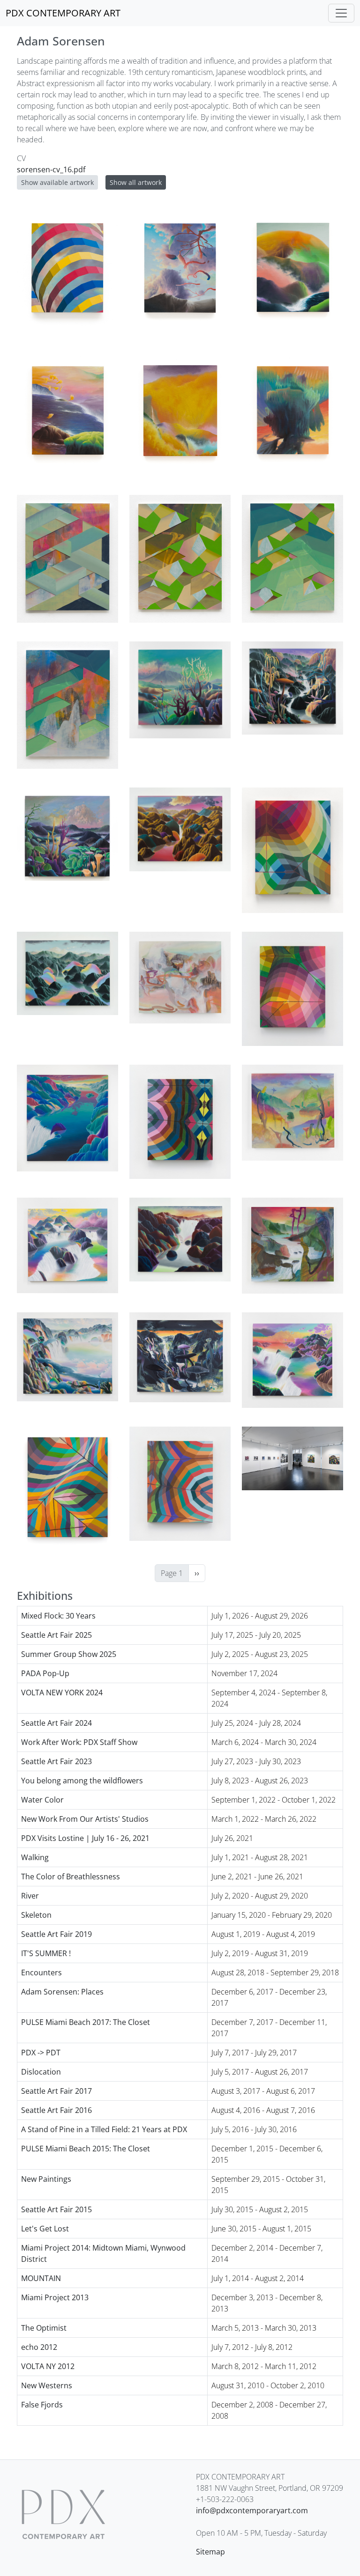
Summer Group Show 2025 (69, 1654)
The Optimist (44, 2328)
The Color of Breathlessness (71, 1877)
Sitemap (210, 2552)
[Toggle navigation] (341, 13)
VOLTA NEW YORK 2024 (62, 1693)
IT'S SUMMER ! (46, 1953)
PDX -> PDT (41, 2053)
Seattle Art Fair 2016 (56, 2110)
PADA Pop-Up (45, 1673)
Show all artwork (136, 182)
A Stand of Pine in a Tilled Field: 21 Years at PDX (104, 2129)
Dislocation (41, 2072)
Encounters (41, 1972)
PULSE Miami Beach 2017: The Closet (86, 2022)
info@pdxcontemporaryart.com (252, 2510)
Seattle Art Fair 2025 (56, 1635)
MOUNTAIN (41, 2278)
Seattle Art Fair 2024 (56, 1723)
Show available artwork (57, 182)
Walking (35, 1857)
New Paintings (46, 2179)
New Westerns (47, 2385)
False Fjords (42, 2405)
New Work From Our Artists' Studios (85, 1819)
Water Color (42, 1800)
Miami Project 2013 (55, 2297)
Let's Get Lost (45, 2229)
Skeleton (36, 1915)
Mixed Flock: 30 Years (58, 1616)
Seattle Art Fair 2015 (56, 2209)
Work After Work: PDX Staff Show (79, 1742)
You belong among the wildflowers (82, 1781)
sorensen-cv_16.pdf (51, 169)
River (30, 1896)
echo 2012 (39, 2347)
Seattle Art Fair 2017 (56, 2091)
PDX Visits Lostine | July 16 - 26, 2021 (85, 1838)
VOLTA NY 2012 (48, 2366)
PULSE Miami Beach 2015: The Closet (86, 2149)
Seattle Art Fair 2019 (56, 1934)
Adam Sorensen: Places (62, 1992)
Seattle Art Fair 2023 (56, 1761)
